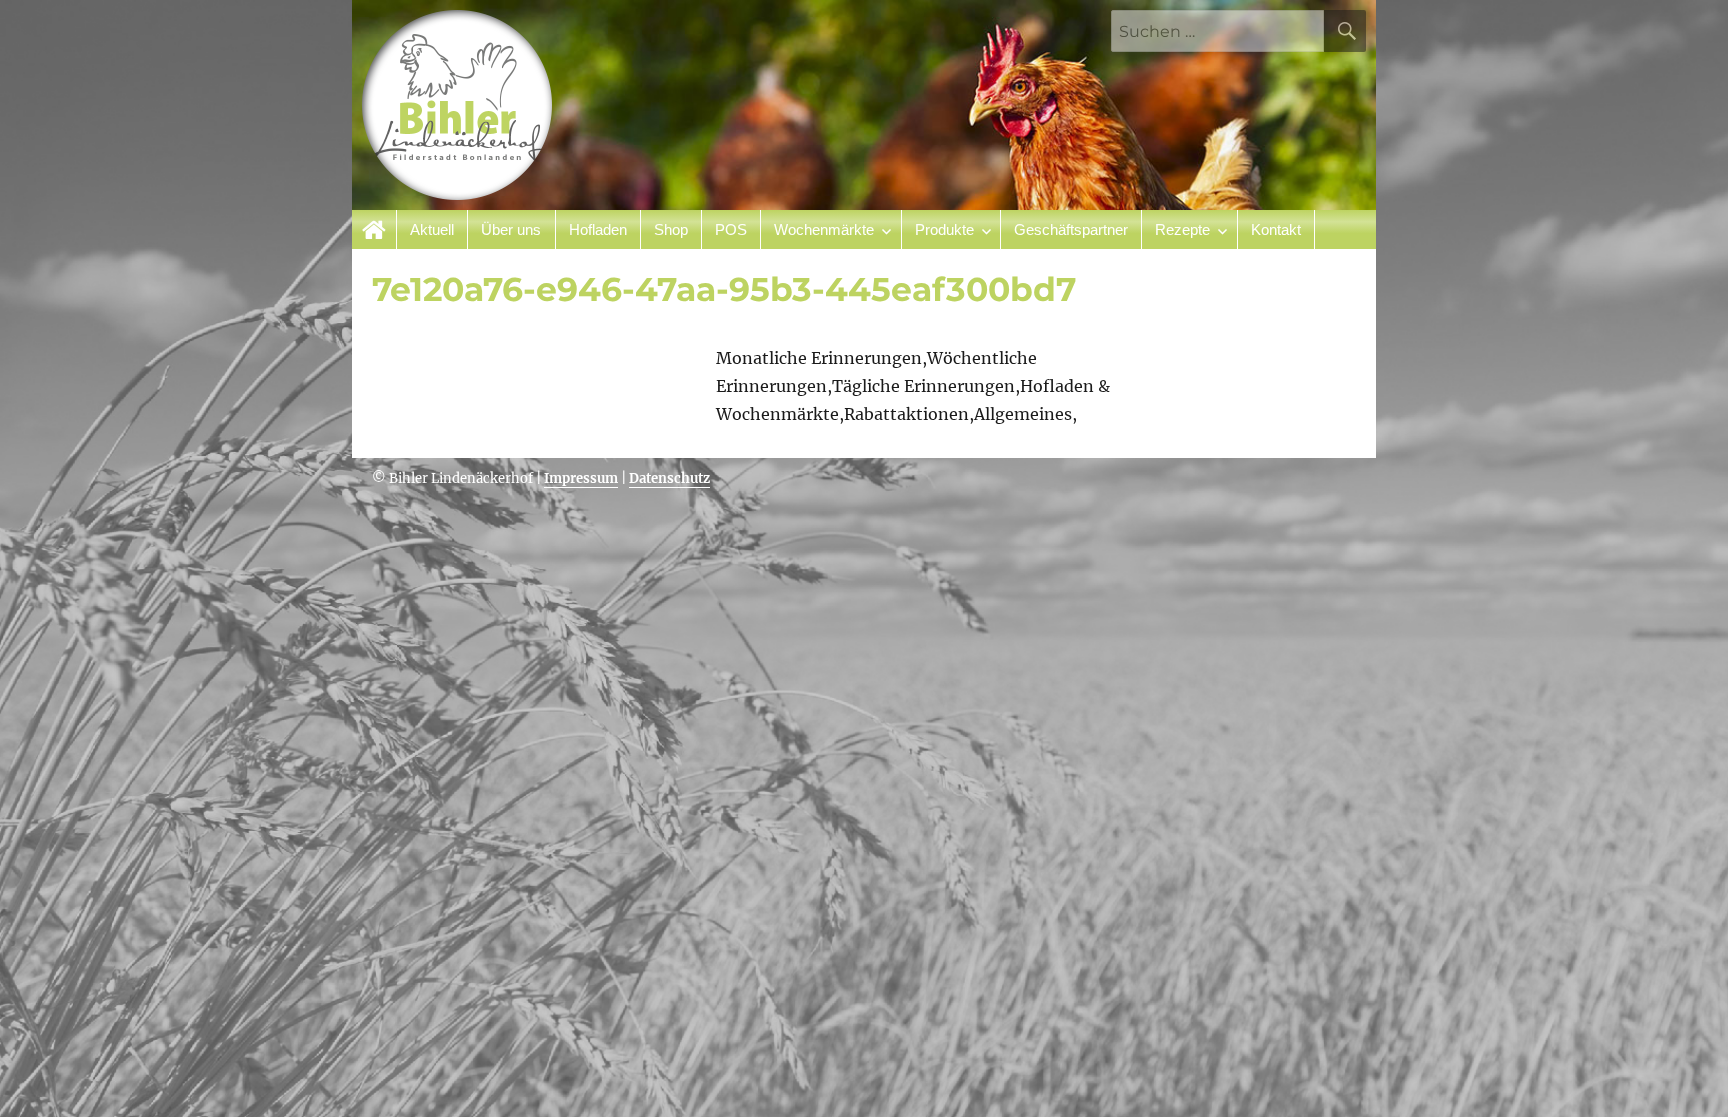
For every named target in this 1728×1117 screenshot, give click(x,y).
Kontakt (1276, 229)
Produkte (944, 229)
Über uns (511, 229)
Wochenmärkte (824, 229)
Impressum (581, 478)
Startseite (374, 229)
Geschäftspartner (1071, 229)
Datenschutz (669, 478)
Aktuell (432, 229)
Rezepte (1182, 229)
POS (731, 229)
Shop (671, 229)
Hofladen (598, 229)
